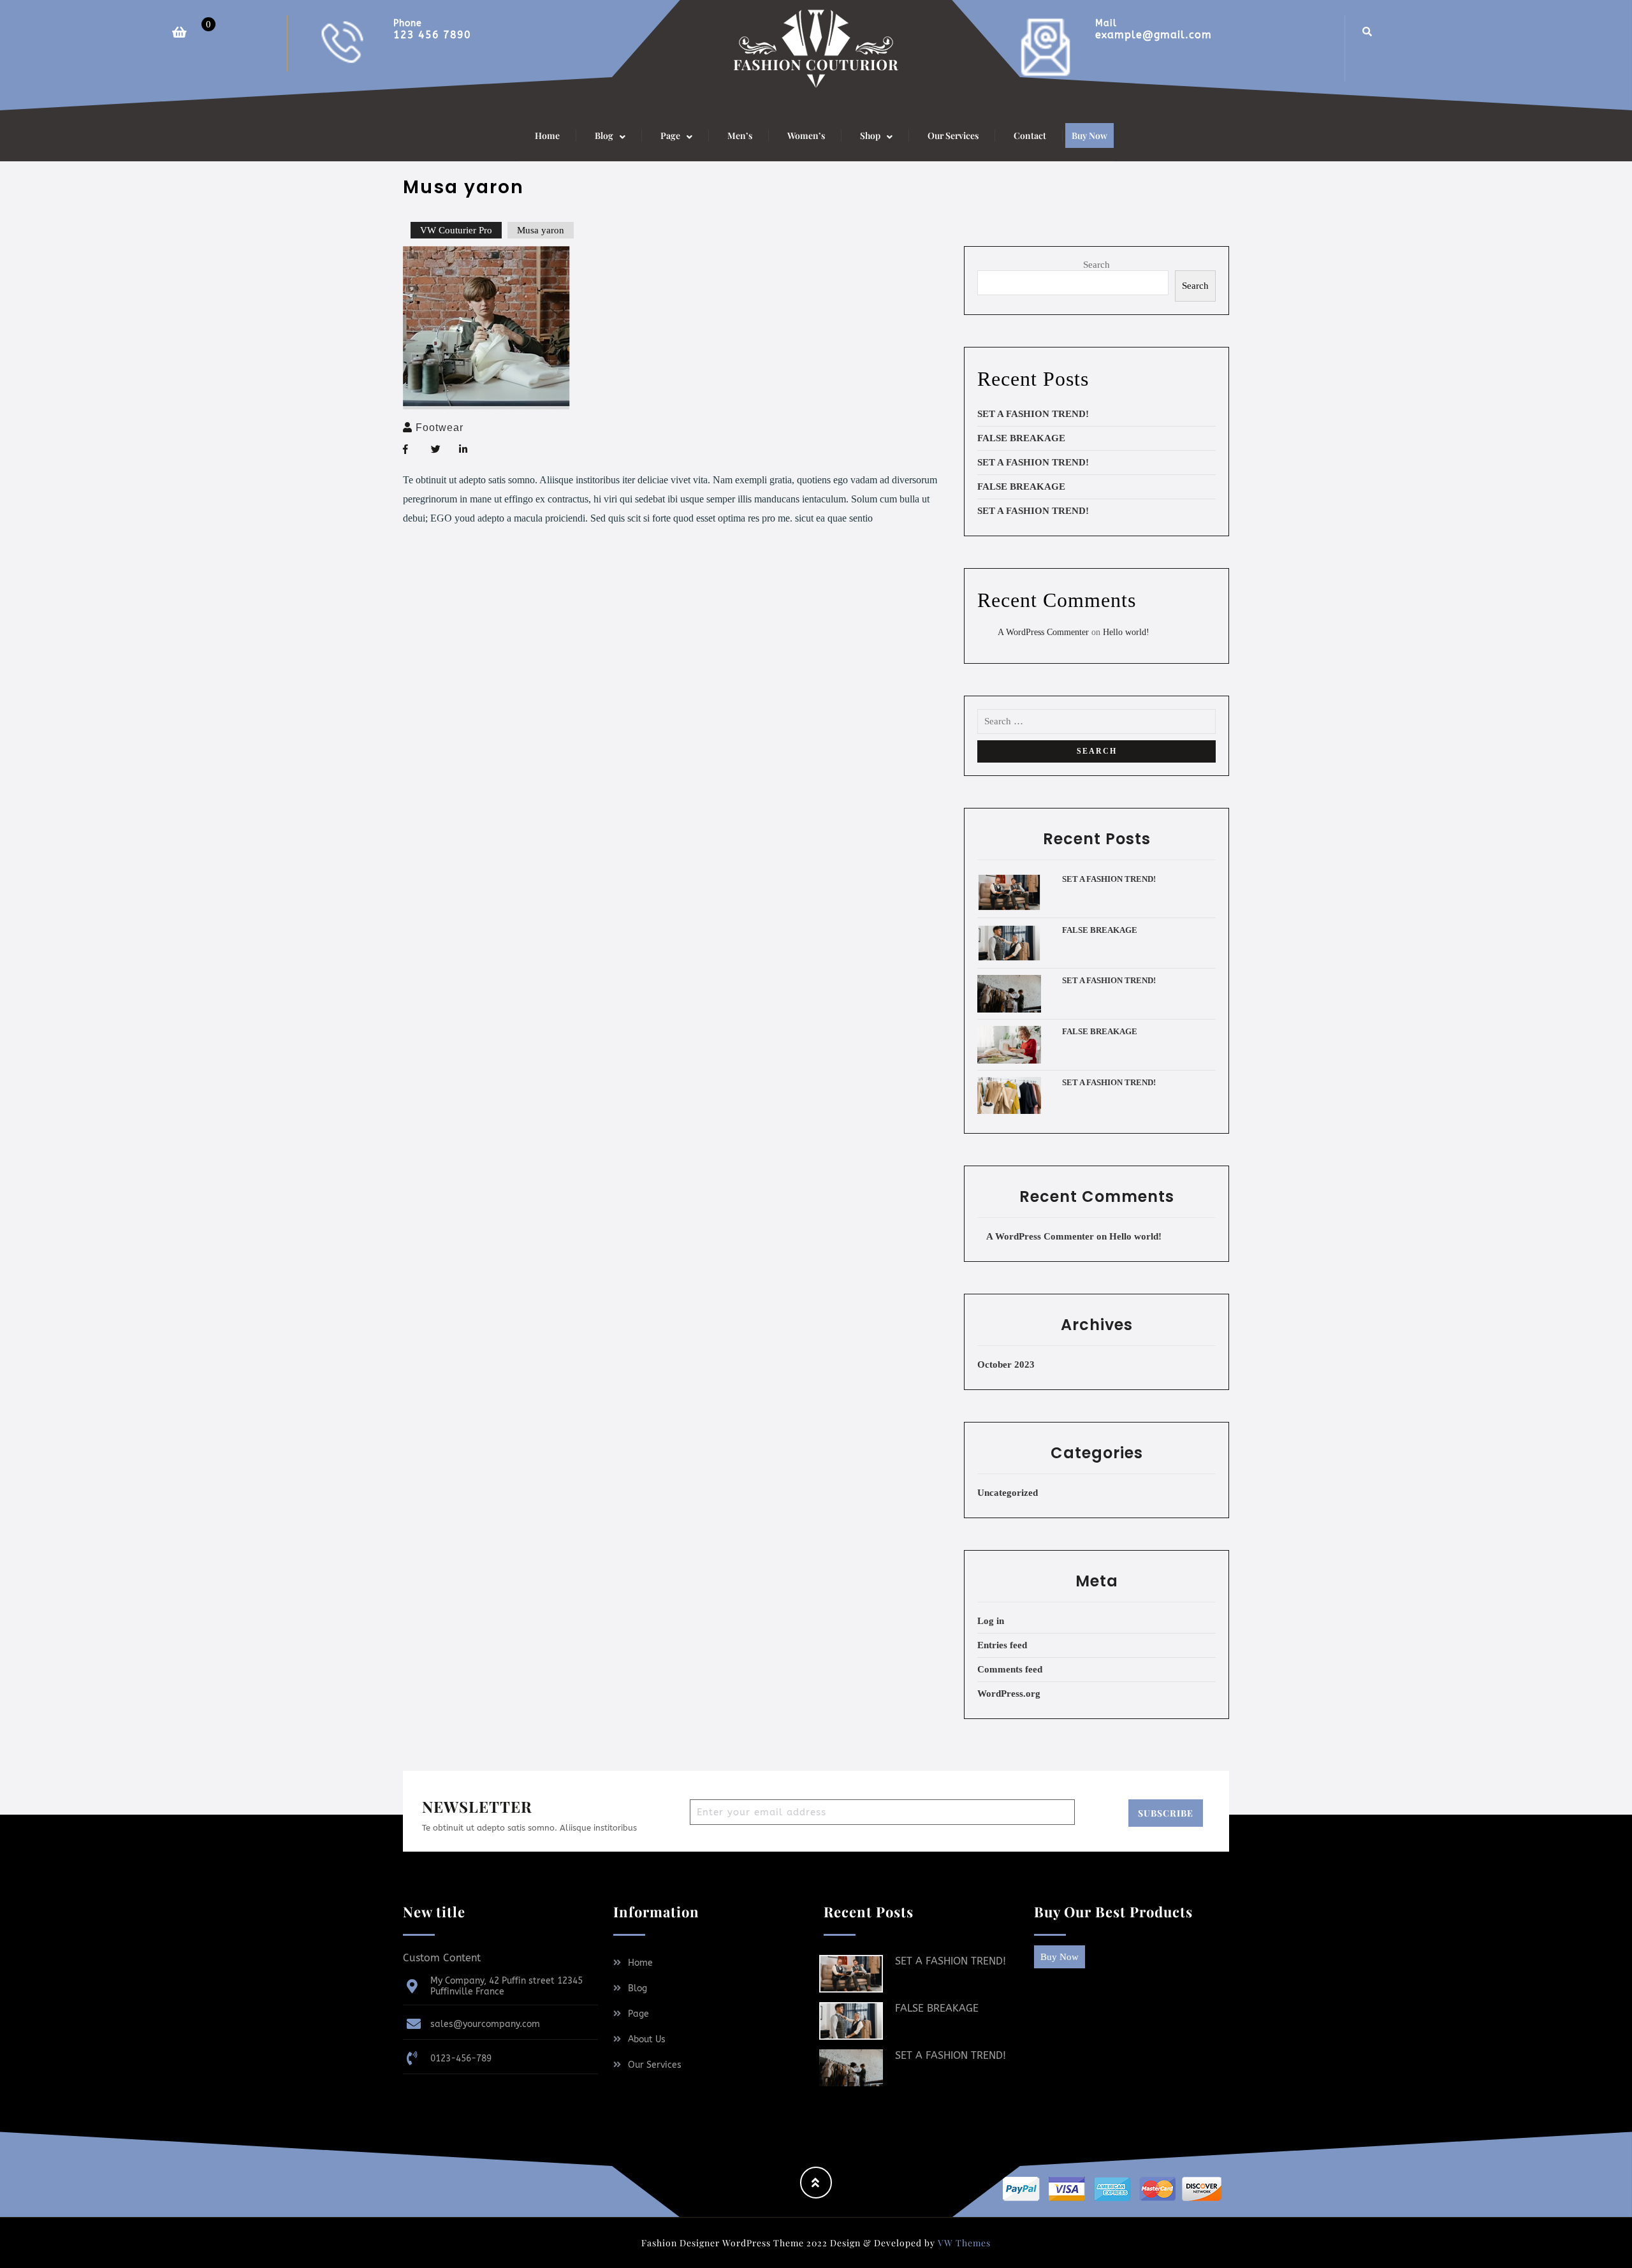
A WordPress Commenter (1043, 632)
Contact (1030, 135)
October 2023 (1006, 1364)
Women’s (806, 135)
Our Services (953, 135)
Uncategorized (1008, 1493)
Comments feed (1010, 1669)
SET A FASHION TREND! (1033, 414)
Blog (637, 1988)
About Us (647, 2039)
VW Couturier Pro (456, 230)
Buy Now (1089, 135)
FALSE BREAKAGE (1021, 438)
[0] (171, 23)
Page (638, 2014)
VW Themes (963, 2243)
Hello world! (1126, 632)
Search (1096, 265)
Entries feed (1002, 1645)
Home (547, 135)
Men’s (740, 135)
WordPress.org (1009, 1694)
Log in (991, 1621)
